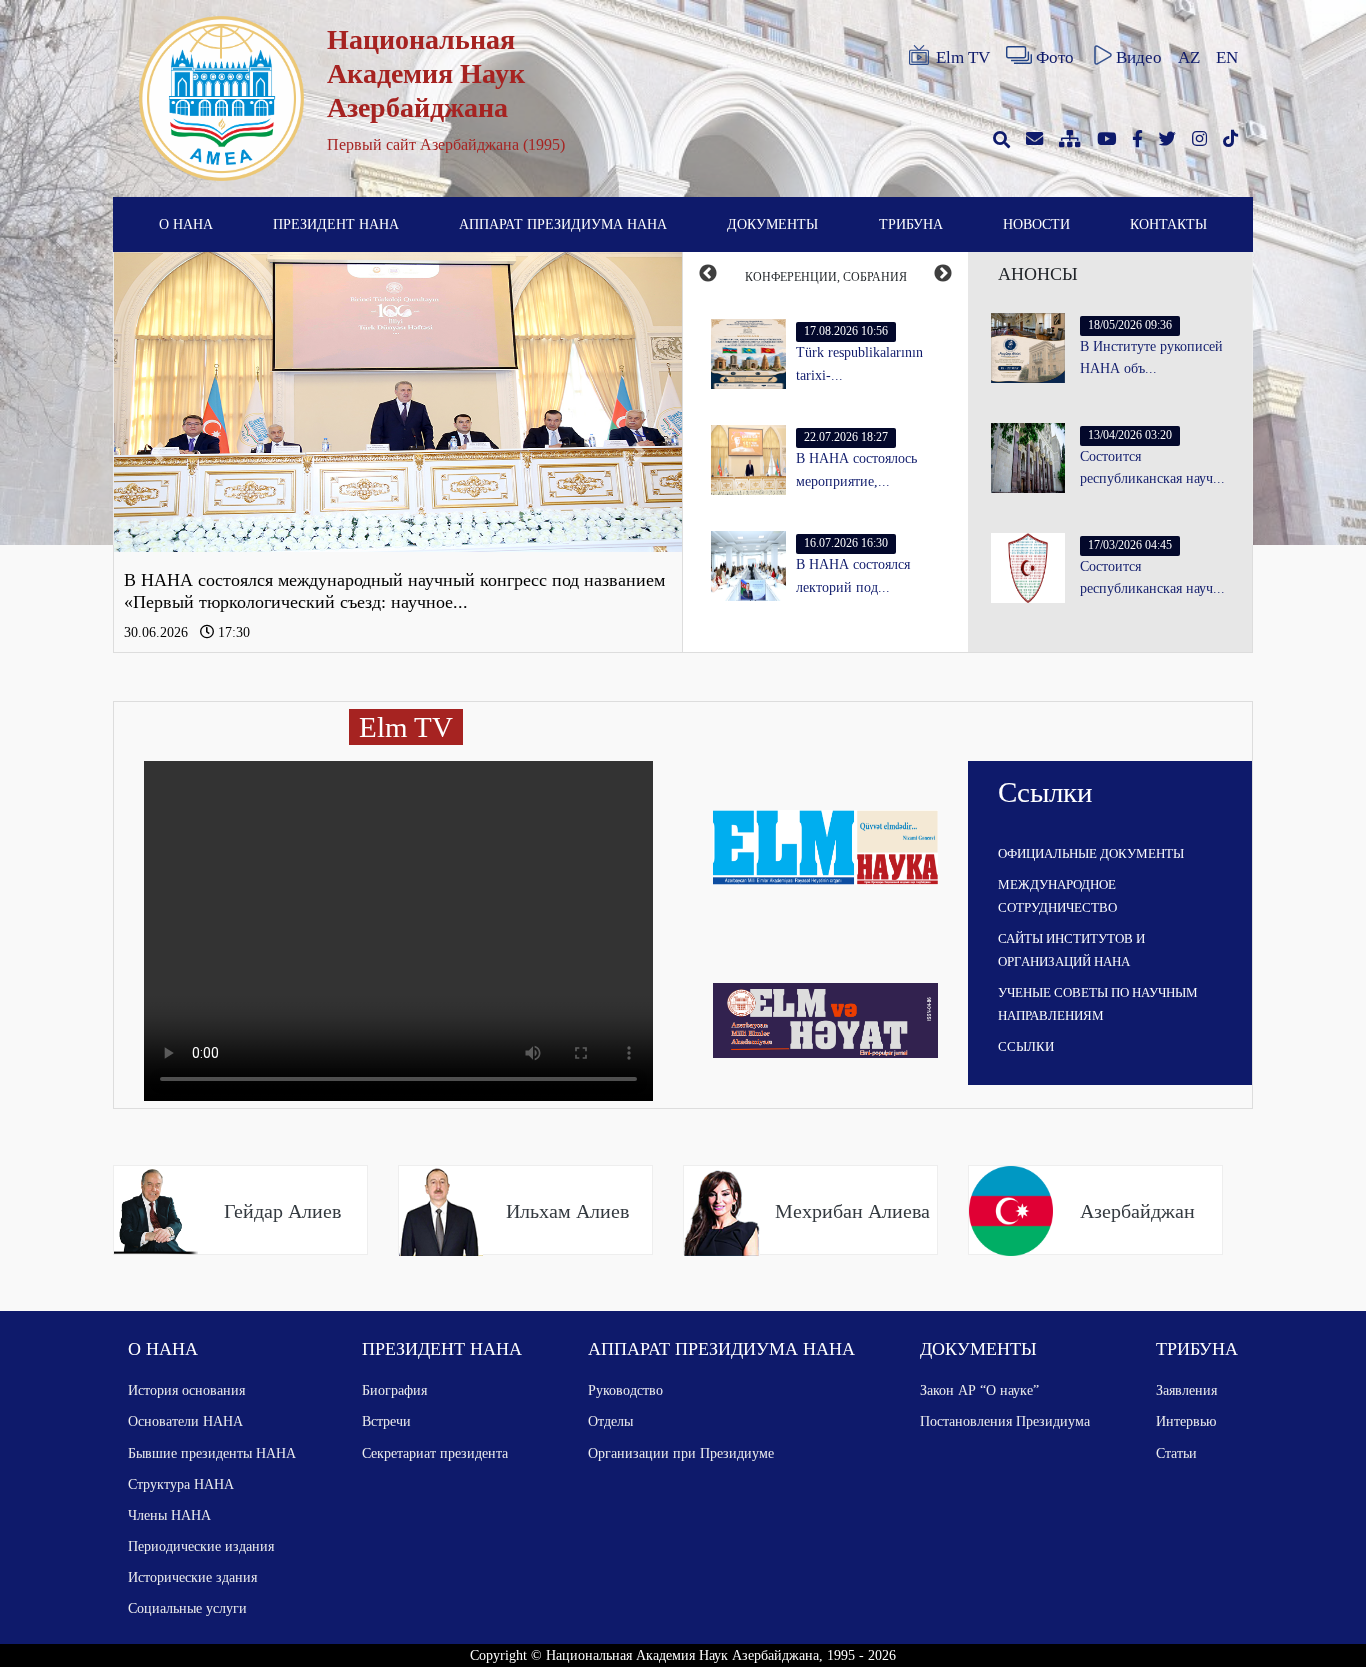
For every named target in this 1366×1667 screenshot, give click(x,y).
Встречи (386, 1421)
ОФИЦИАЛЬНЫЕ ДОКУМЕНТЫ (1091, 853)
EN (1227, 57)
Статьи (1176, 1453)
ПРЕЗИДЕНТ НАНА (336, 224)
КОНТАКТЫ (1168, 224)
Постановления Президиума (1005, 1421)
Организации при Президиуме (681, 1453)
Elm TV (963, 57)
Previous (708, 274)
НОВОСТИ (1036, 224)
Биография (394, 1390)
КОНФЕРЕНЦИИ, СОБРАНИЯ (826, 277)
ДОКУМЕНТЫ (772, 224)
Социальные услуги (187, 1608)
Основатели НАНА (185, 1421)
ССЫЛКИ (1026, 1046)
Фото (1055, 57)
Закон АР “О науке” (979, 1390)
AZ (1189, 57)
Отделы (610, 1421)
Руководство (625, 1390)
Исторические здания (192, 1577)
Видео (1139, 57)
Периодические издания (201, 1546)
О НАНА (186, 224)
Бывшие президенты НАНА (212, 1453)
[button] (156, 452)
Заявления (1186, 1390)
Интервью (1186, 1421)
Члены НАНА (169, 1515)
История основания (186, 1390)
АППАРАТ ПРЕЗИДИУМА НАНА (563, 224)
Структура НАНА (181, 1484)
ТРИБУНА (911, 224)
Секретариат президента (435, 1453)
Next (943, 274)
